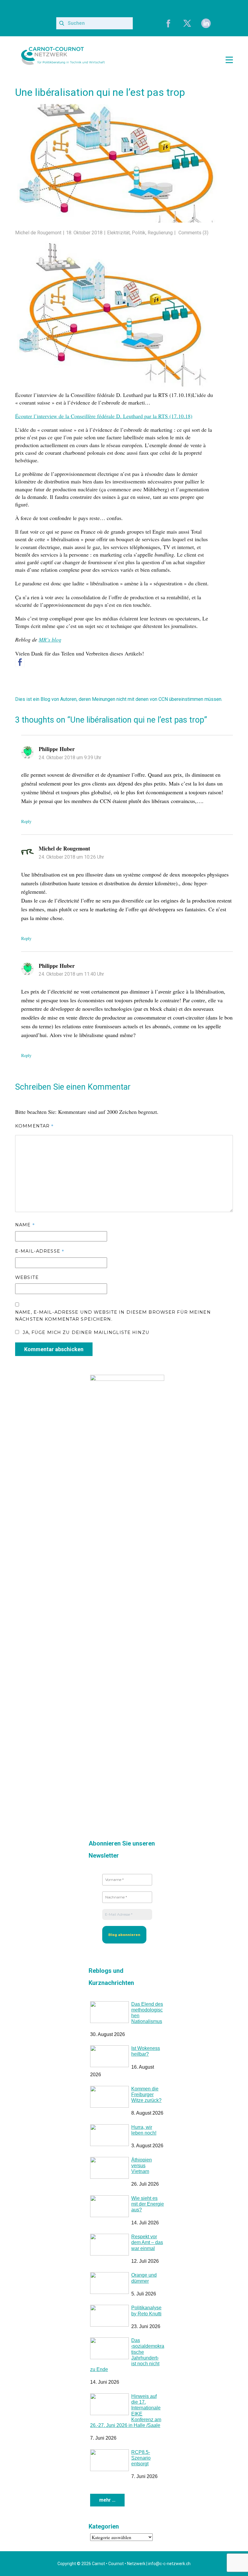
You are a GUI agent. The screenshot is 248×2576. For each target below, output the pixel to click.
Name (25, 1236)
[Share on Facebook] (20, 673)
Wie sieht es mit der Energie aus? (148, 2215)
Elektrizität (118, 233)
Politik (139, 233)
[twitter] (187, 23)
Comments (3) (193, 233)
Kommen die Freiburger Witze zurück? (146, 2106)
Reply (26, 833)
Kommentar (34, 1137)
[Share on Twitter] (33, 662)
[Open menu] (229, 60)
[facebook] (168, 23)
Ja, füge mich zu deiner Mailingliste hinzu (85, 1344)
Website (27, 1289)
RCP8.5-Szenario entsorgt (141, 2469)
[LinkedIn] (206, 23)
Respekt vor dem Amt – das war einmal (147, 2254)
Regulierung (160, 233)
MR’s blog (50, 639)
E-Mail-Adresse (40, 1262)
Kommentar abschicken (54, 1360)
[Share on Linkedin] (47, 662)
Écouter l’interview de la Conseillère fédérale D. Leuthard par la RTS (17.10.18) (104, 416)
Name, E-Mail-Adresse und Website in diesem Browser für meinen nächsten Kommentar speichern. (113, 1327)
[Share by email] (60, 670)
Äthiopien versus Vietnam (142, 2177)
